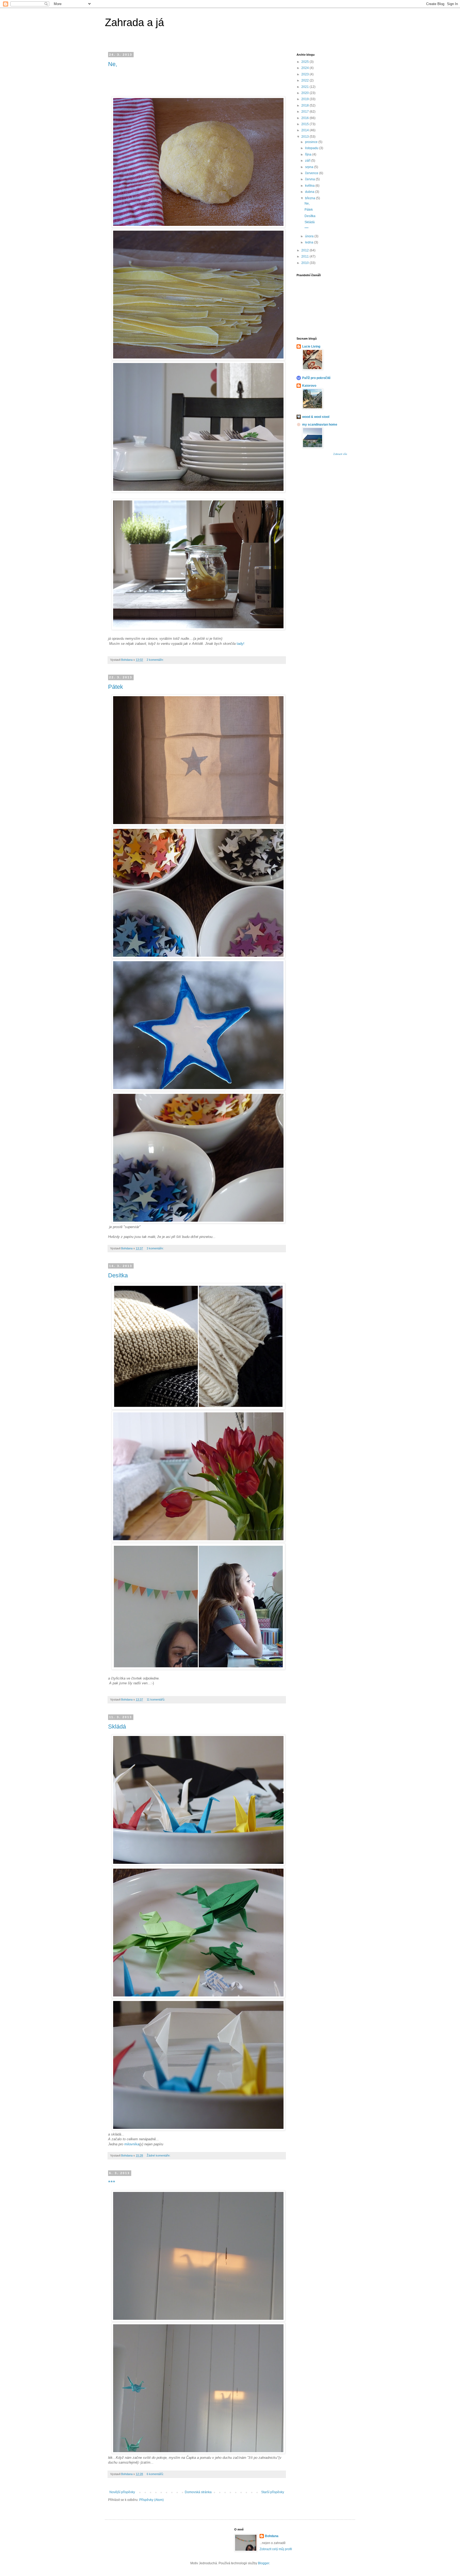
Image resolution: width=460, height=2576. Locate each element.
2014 (305, 130)
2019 (305, 99)
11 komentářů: (156, 1699)
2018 (305, 105)
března (311, 198)
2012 (305, 250)
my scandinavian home (320, 425)
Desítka (118, 1275)
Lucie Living (311, 347)
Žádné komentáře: (159, 2155)
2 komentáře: (156, 660)
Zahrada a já (134, 22)
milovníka (132, 2144)
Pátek (116, 687)
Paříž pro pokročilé (316, 378)
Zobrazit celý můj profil (276, 2549)
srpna (310, 167)
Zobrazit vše (340, 454)
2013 (305, 137)
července (312, 173)
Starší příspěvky (273, 2492)
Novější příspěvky (122, 2492)
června (310, 179)
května (310, 186)
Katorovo (309, 386)
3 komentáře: (156, 1248)
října (309, 154)
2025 (305, 62)
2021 (305, 87)
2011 (305, 256)
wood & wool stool (316, 417)
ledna (310, 242)
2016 (305, 118)
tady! (241, 644)
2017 (305, 112)
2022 (305, 80)
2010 (305, 263)
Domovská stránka (198, 2492)
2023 (305, 74)
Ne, (113, 64)
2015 (305, 124)
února (310, 236)
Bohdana (272, 2536)
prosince (312, 142)
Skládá (117, 1727)
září (308, 161)
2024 (305, 68)
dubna (310, 192)
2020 (305, 93)
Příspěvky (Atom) (151, 2500)
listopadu (312, 148)
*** (112, 2182)
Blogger (264, 2563)
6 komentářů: (156, 2474)
